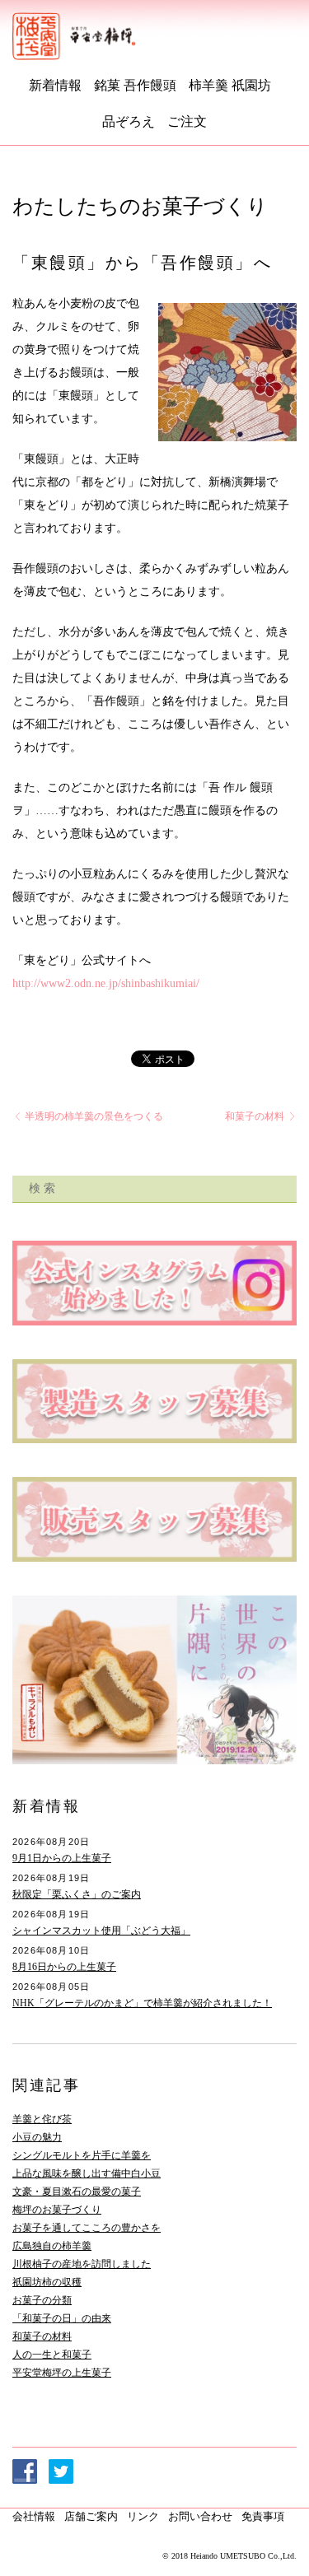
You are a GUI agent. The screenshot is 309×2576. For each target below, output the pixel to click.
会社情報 (34, 2516)
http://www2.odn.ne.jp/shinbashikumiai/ (106, 983)
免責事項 (263, 2516)
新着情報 (55, 85)
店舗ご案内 (91, 2516)
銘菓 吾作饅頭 (135, 85)
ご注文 (187, 121)
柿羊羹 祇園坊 (230, 85)
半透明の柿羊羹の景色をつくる (93, 1116)
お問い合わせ (200, 2516)
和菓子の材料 (256, 1116)
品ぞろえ (129, 121)
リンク (143, 2516)
